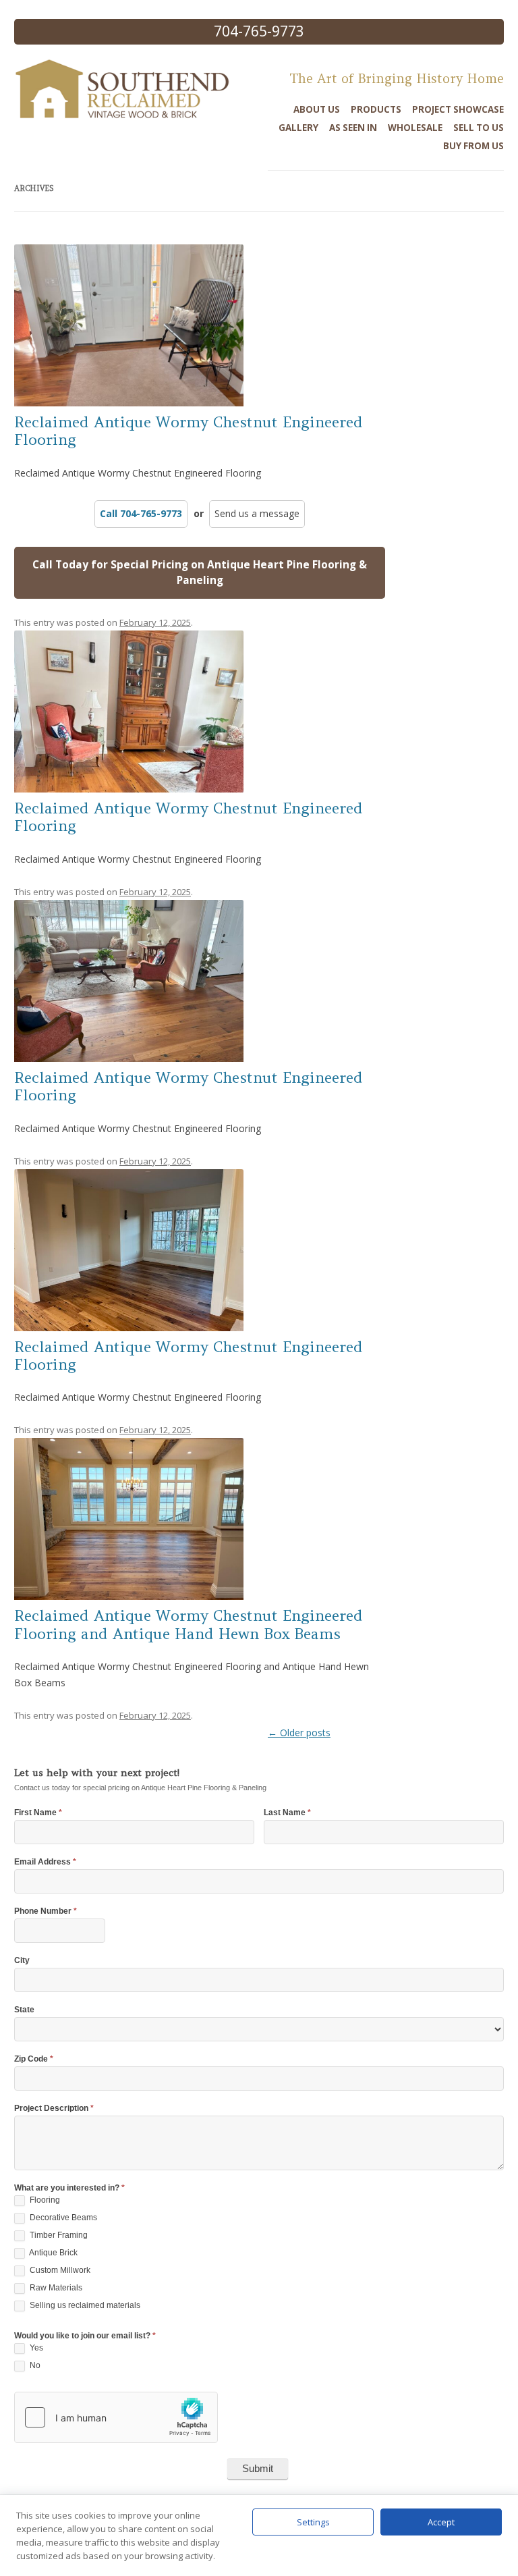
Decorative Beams (62, 2218)
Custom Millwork (59, 2270)
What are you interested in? (69, 2188)
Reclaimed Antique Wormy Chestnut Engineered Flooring (189, 431)
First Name (38, 1813)
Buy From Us (473, 146)
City (22, 1961)
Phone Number (46, 1911)
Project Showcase (458, 109)
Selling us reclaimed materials (84, 2305)
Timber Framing (58, 2235)
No (34, 2365)
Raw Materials (55, 2288)
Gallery (298, 128)
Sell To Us (479, 128)
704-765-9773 (259, 31)
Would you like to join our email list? (85, 2336)
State (24, 2010)
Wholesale (415, 128)
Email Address (45, 1862)
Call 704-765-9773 (141, 513)
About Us (317, 109)
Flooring (44, 2200)
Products (376, 109)
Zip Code (34, 2059)
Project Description (54, 2109)
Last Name (287, 1813)
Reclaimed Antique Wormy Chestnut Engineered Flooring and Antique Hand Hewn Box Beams (189, 1624)
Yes (35, 2348)
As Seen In (353, 128)
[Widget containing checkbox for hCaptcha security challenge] (116, 2417)
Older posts (299, 1733)
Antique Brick (53, 2253)
